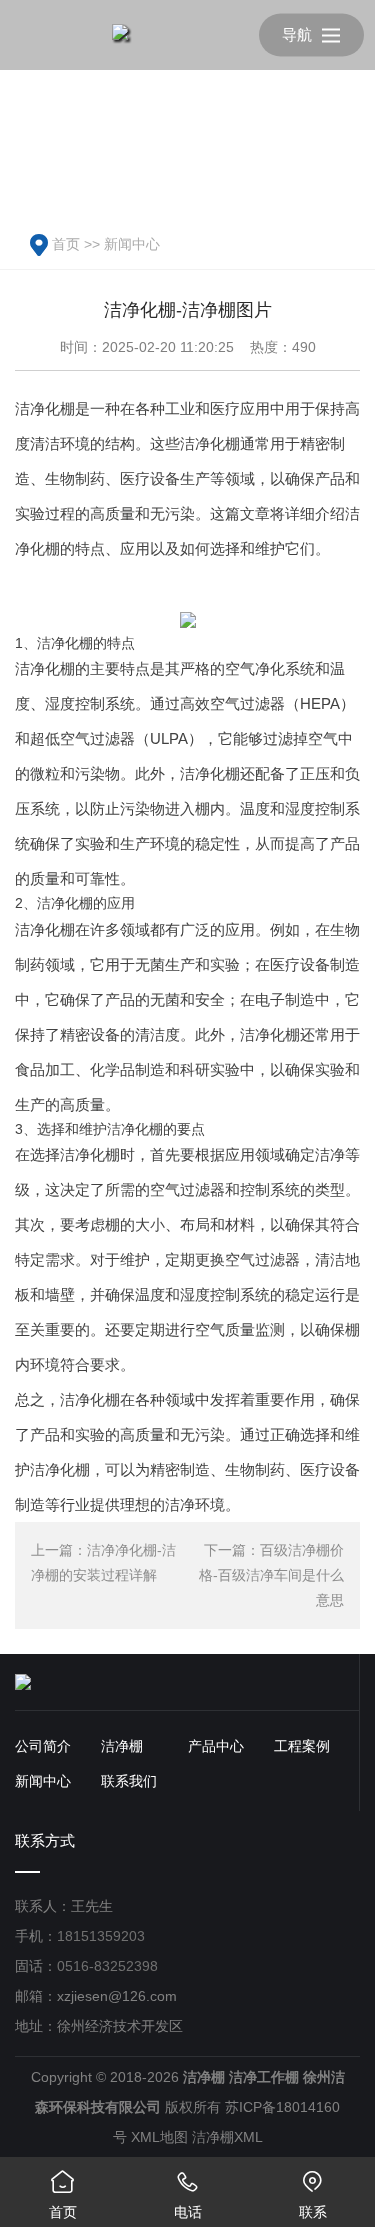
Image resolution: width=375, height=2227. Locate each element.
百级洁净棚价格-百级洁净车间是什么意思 (271, 1575)
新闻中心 (132, 244)
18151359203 (101, 1936)
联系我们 (129, 1781)
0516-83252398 (107, 1966)
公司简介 (43, 1746)
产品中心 (216, 1746)
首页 (66, 244)
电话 (188, 2194)
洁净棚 (122, 1746)
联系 (313, 2194)
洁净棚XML (227, 2137)
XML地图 (159, 2137)
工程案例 (302, 1746)
